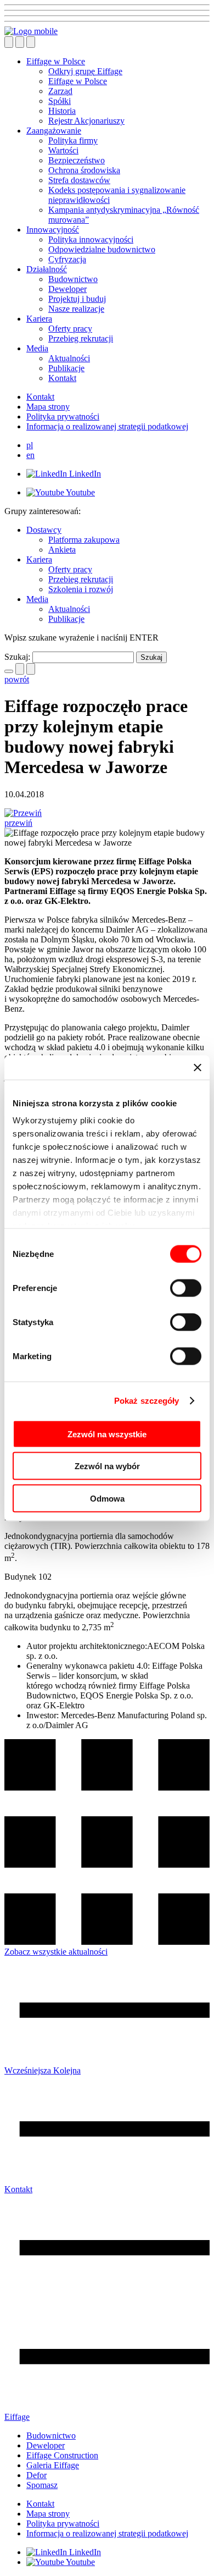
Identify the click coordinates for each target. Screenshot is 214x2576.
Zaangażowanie (54, 131)
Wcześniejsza (29, 2070)
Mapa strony (48, 407)
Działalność (47, 269)
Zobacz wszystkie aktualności (56, 1952)
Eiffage (17, 2417)
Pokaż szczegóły (147, 1401)
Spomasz (42, 2485)
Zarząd (60, 91)
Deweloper (67, 289)
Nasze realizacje (76, 309)
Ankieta (62, 550)
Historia (62, 111)
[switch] (186, 1288)
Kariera (39, 319)
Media (37, 348)
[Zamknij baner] (198, 1067)
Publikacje (66, 368)
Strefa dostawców (79, 180)
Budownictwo (73, 279)
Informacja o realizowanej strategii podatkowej (107, 426)
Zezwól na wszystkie (107, 1434)
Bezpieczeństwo (77, 160)
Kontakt (62, 378)
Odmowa (107, 1498)
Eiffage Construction (62, 2455)
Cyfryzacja (67, 259)
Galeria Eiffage (53, 2465)
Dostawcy (44, 530)
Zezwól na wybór (107, 1466)
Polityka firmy (73, 140)
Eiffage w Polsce (56, 61)
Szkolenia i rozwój (81, 589)
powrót (17, 679)
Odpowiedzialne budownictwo (102, 249)
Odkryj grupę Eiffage (85, 71)
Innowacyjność (53, 230)
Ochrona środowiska (84, 170)
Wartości (63, 150)
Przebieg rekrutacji (81, 338)
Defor (36, 2475)
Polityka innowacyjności (91, 239)
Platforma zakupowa (84, 540)
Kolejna (67, 2070)
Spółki (60, 101)
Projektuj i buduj (77, 299)
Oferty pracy (70, 329)
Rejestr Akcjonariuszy (86, 121)
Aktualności (69, 358)
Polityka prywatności (63, 417)
